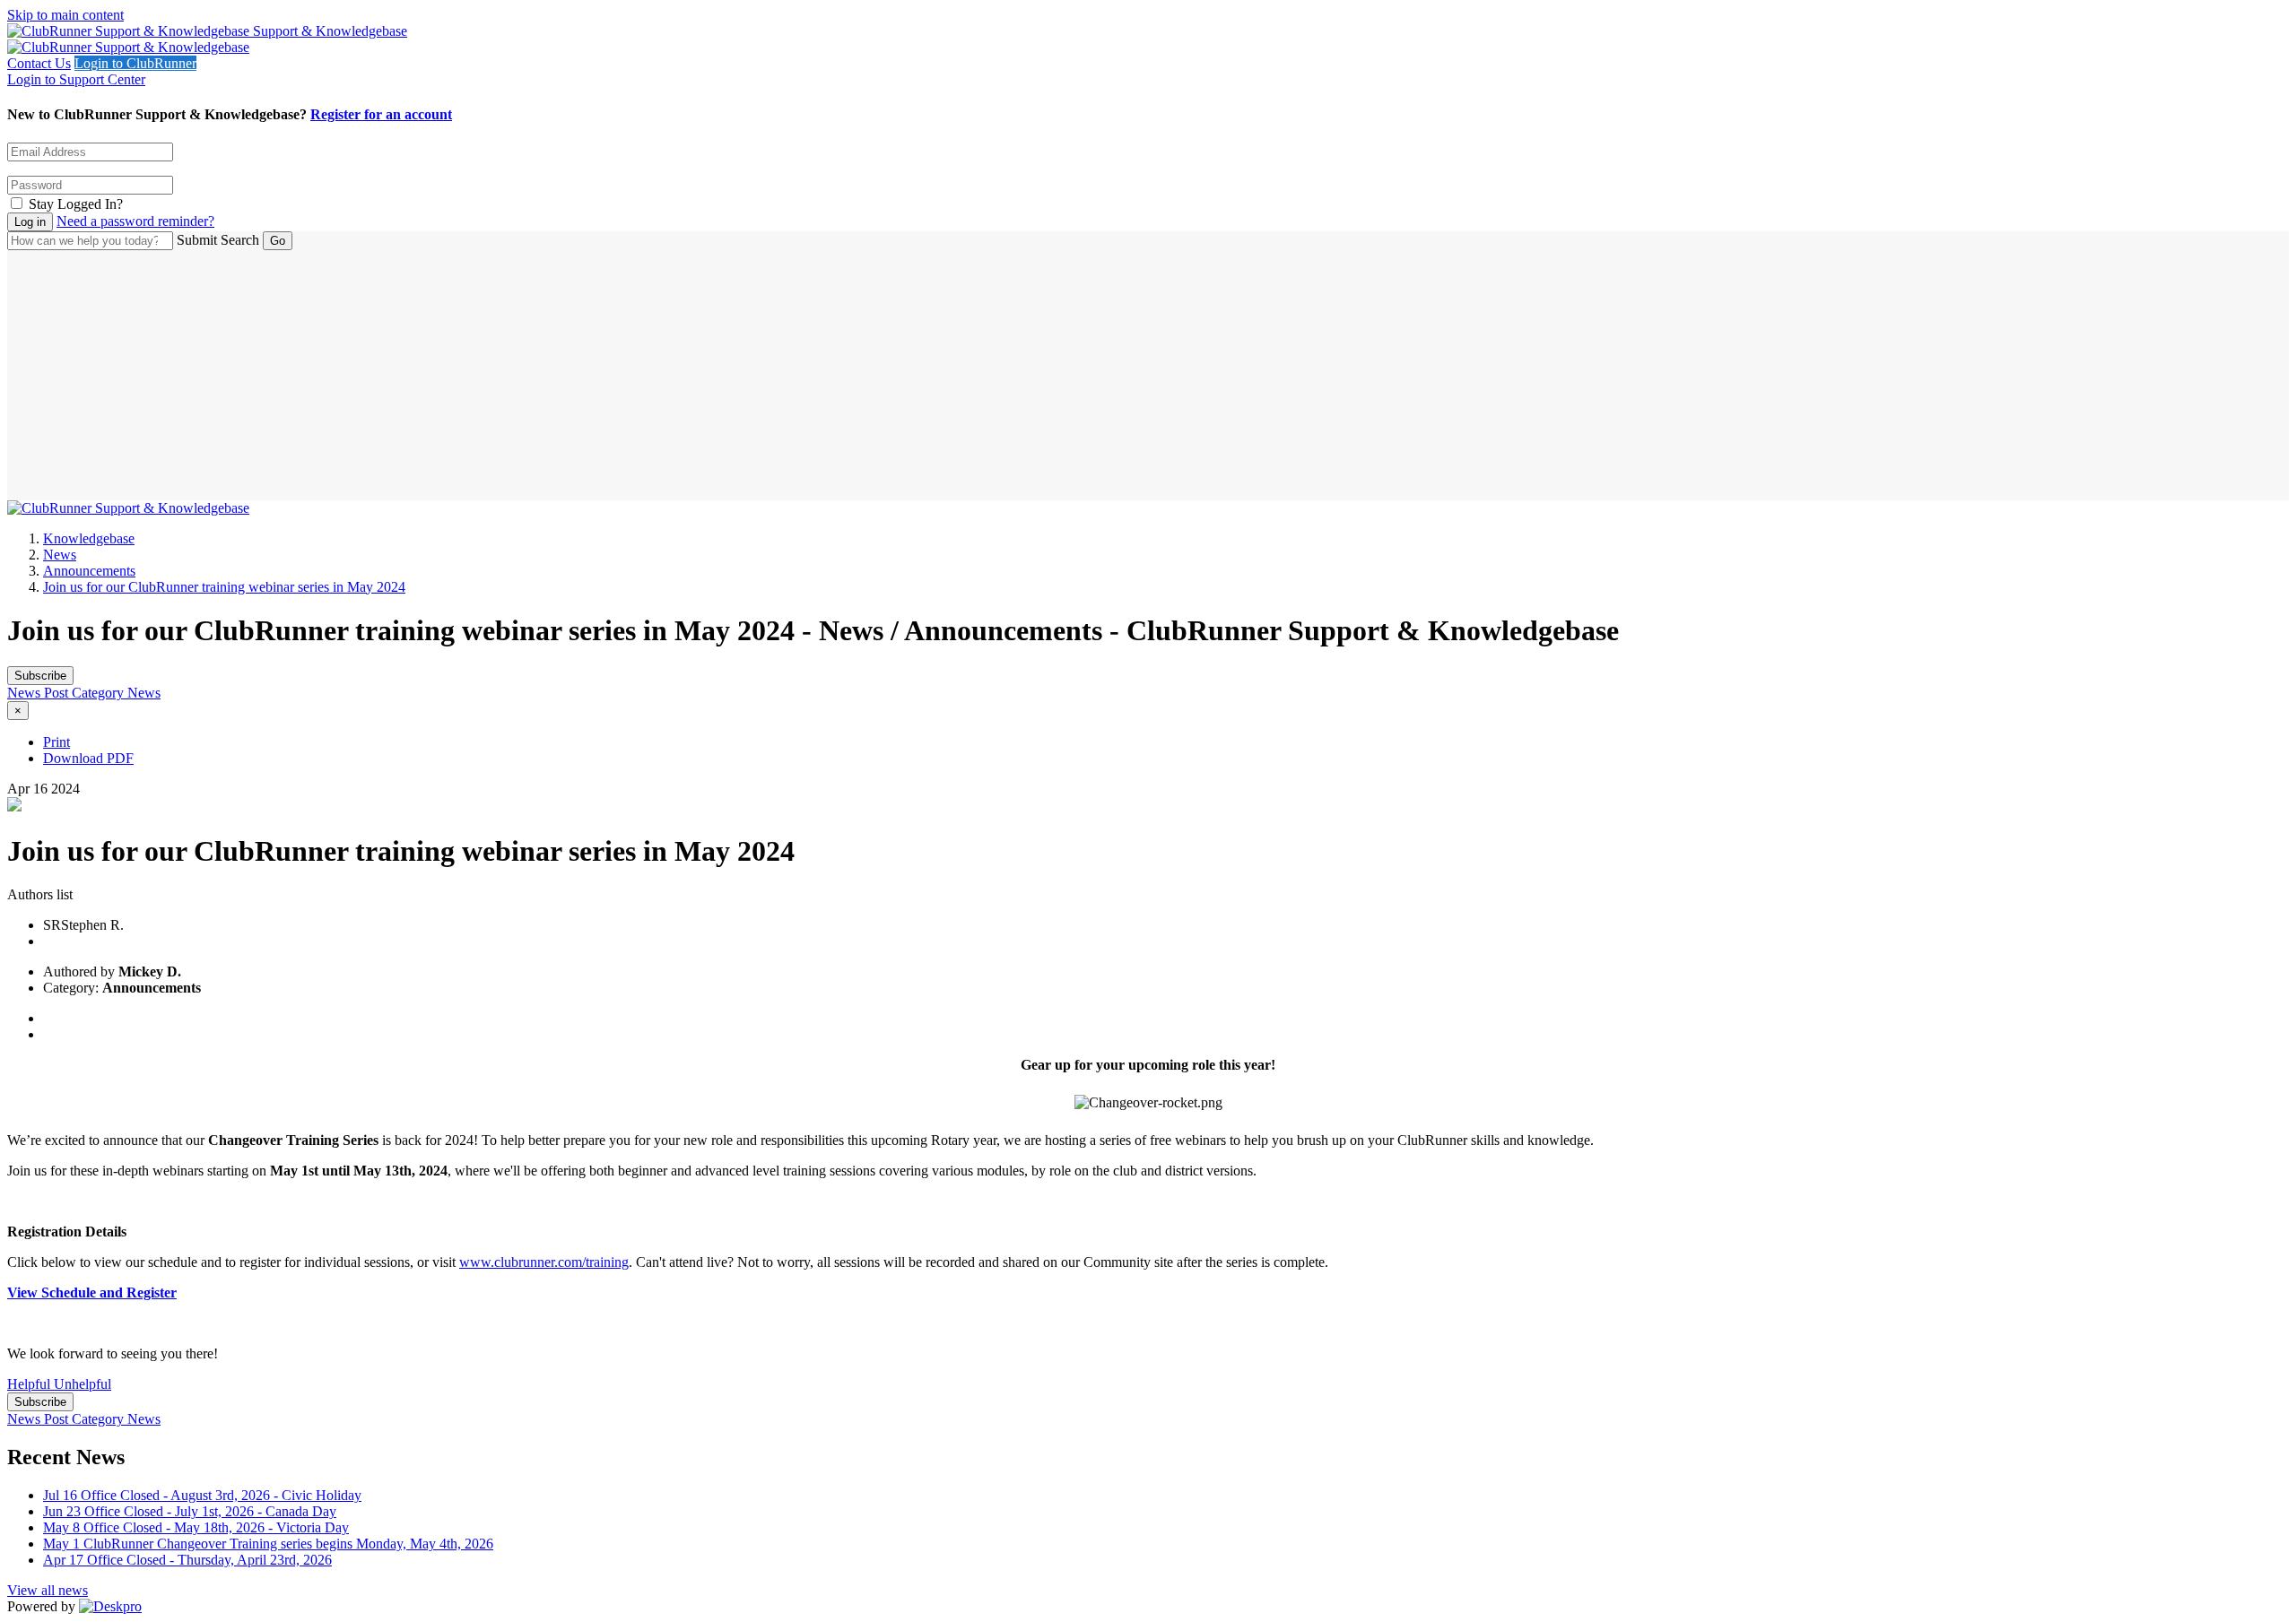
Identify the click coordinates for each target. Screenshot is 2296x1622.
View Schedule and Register (92, 1292)
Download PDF (88, 758)
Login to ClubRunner (135, 63)
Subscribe (40, 676)
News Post (39, 693)
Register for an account (381, 114)
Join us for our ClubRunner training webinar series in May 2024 (224, 587)
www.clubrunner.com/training (544, 1262)
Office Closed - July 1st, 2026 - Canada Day (190, 1511)
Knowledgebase (89, 538)
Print (57, 742)
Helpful (30, 1384)
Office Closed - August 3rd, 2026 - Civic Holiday (202, 1495)
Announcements (89, 571)
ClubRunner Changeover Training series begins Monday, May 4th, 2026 (268, 1544)
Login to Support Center (76, 79)
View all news (48, 1590)
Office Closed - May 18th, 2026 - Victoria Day (196, 1527)
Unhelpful (83, 1384)
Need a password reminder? (135, 221)
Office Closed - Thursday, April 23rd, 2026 (187, 1560)
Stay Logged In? (76, 204)
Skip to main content (65, 15)
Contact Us (39, 63)
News (60, 555)
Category (100, 693)
